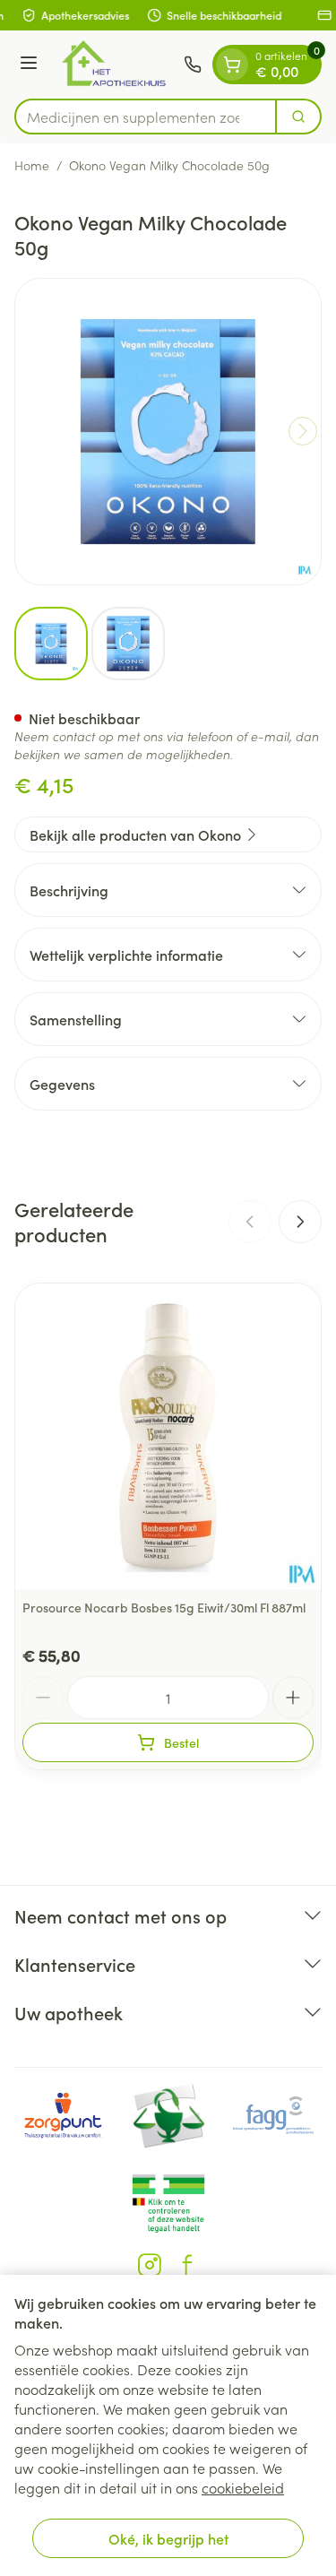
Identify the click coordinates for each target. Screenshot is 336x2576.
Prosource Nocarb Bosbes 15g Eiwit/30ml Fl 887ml (164, 1607)
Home (32, 165)
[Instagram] (150, 2265)
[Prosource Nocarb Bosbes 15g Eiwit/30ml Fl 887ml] (168, 1436)
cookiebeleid (243, 2487)
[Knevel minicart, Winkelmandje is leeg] (232, 65)
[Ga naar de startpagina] (113, 65)
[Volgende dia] (300, 1222)
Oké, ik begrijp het (168, 2538)
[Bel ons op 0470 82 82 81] (193, 65)
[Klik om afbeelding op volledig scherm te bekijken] (168, 432)
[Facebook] (187, 2265)
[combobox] (146, 117)
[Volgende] (303, 431)
